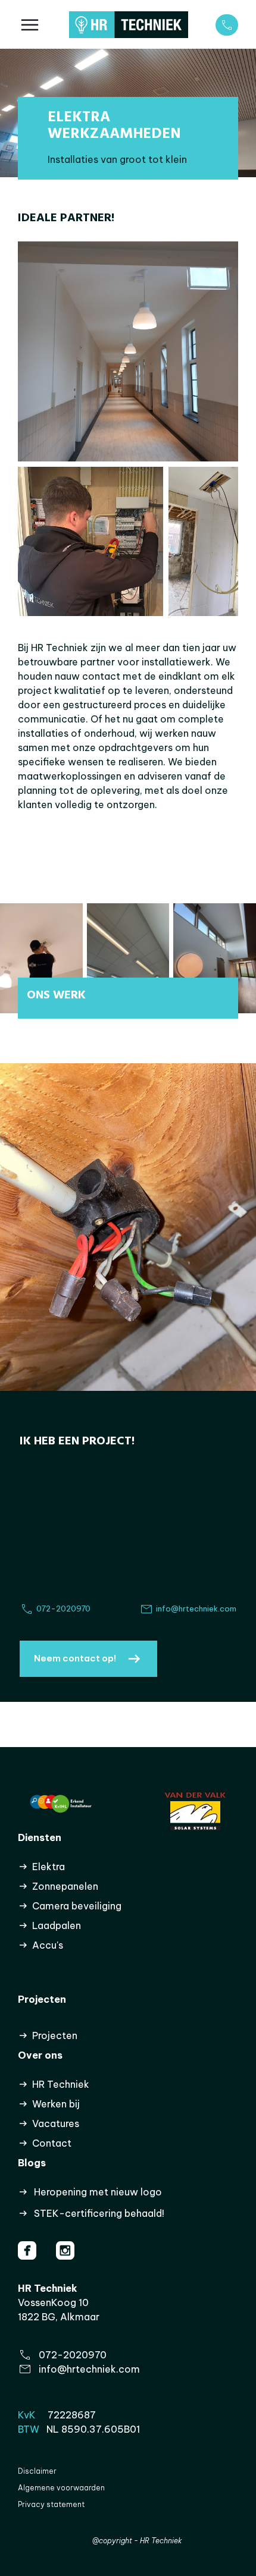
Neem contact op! (75, 1658)
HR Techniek (61, 2084)
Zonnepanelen (65, 1886)
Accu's (48, 1945)
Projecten (55, 2035)
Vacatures (56, 2123)
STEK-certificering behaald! (99, 2213)
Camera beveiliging (77, 1906)
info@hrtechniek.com (89, 2369)
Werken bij (56, 2104)
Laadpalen (57, 1925)
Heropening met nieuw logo (98, 2192)
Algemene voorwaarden (61, 2488)
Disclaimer (37, 2471)
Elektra (49, 1867)
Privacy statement (51, 2504)
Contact (52, 2143)
